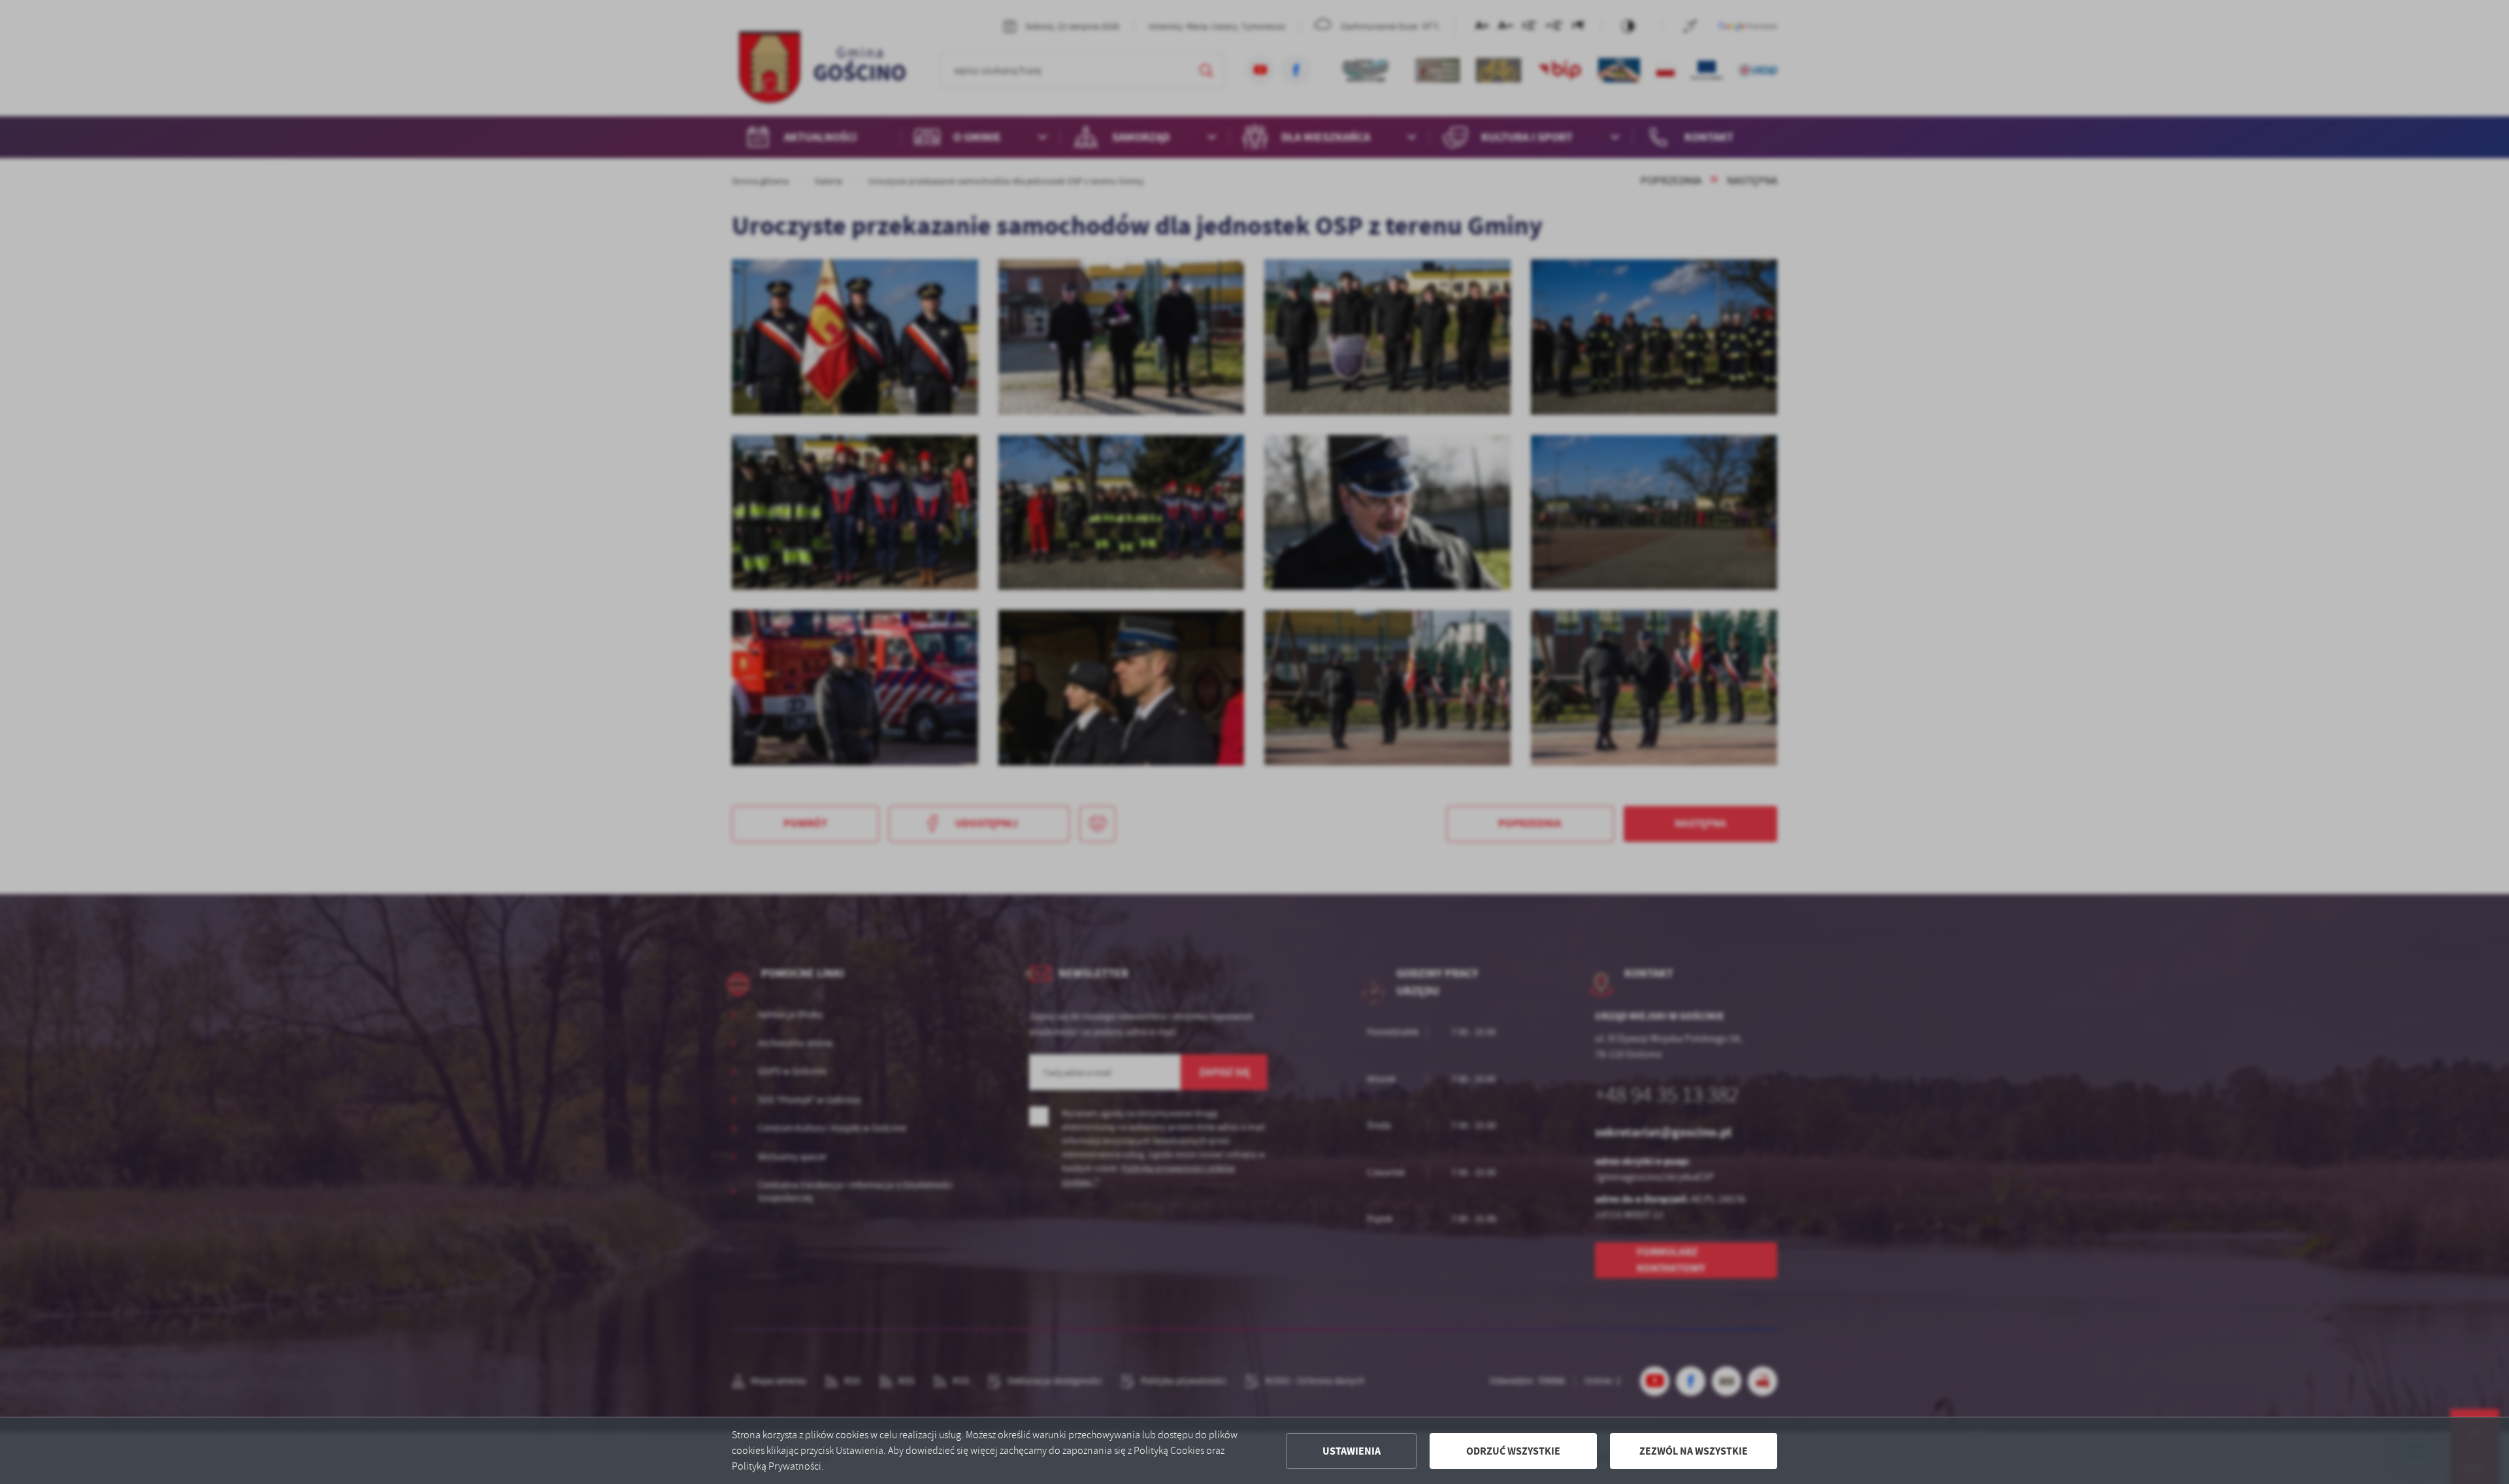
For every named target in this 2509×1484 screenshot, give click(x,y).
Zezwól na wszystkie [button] (1694, 1451)
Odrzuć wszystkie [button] (1513, 1451)
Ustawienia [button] (1352, 1451)
